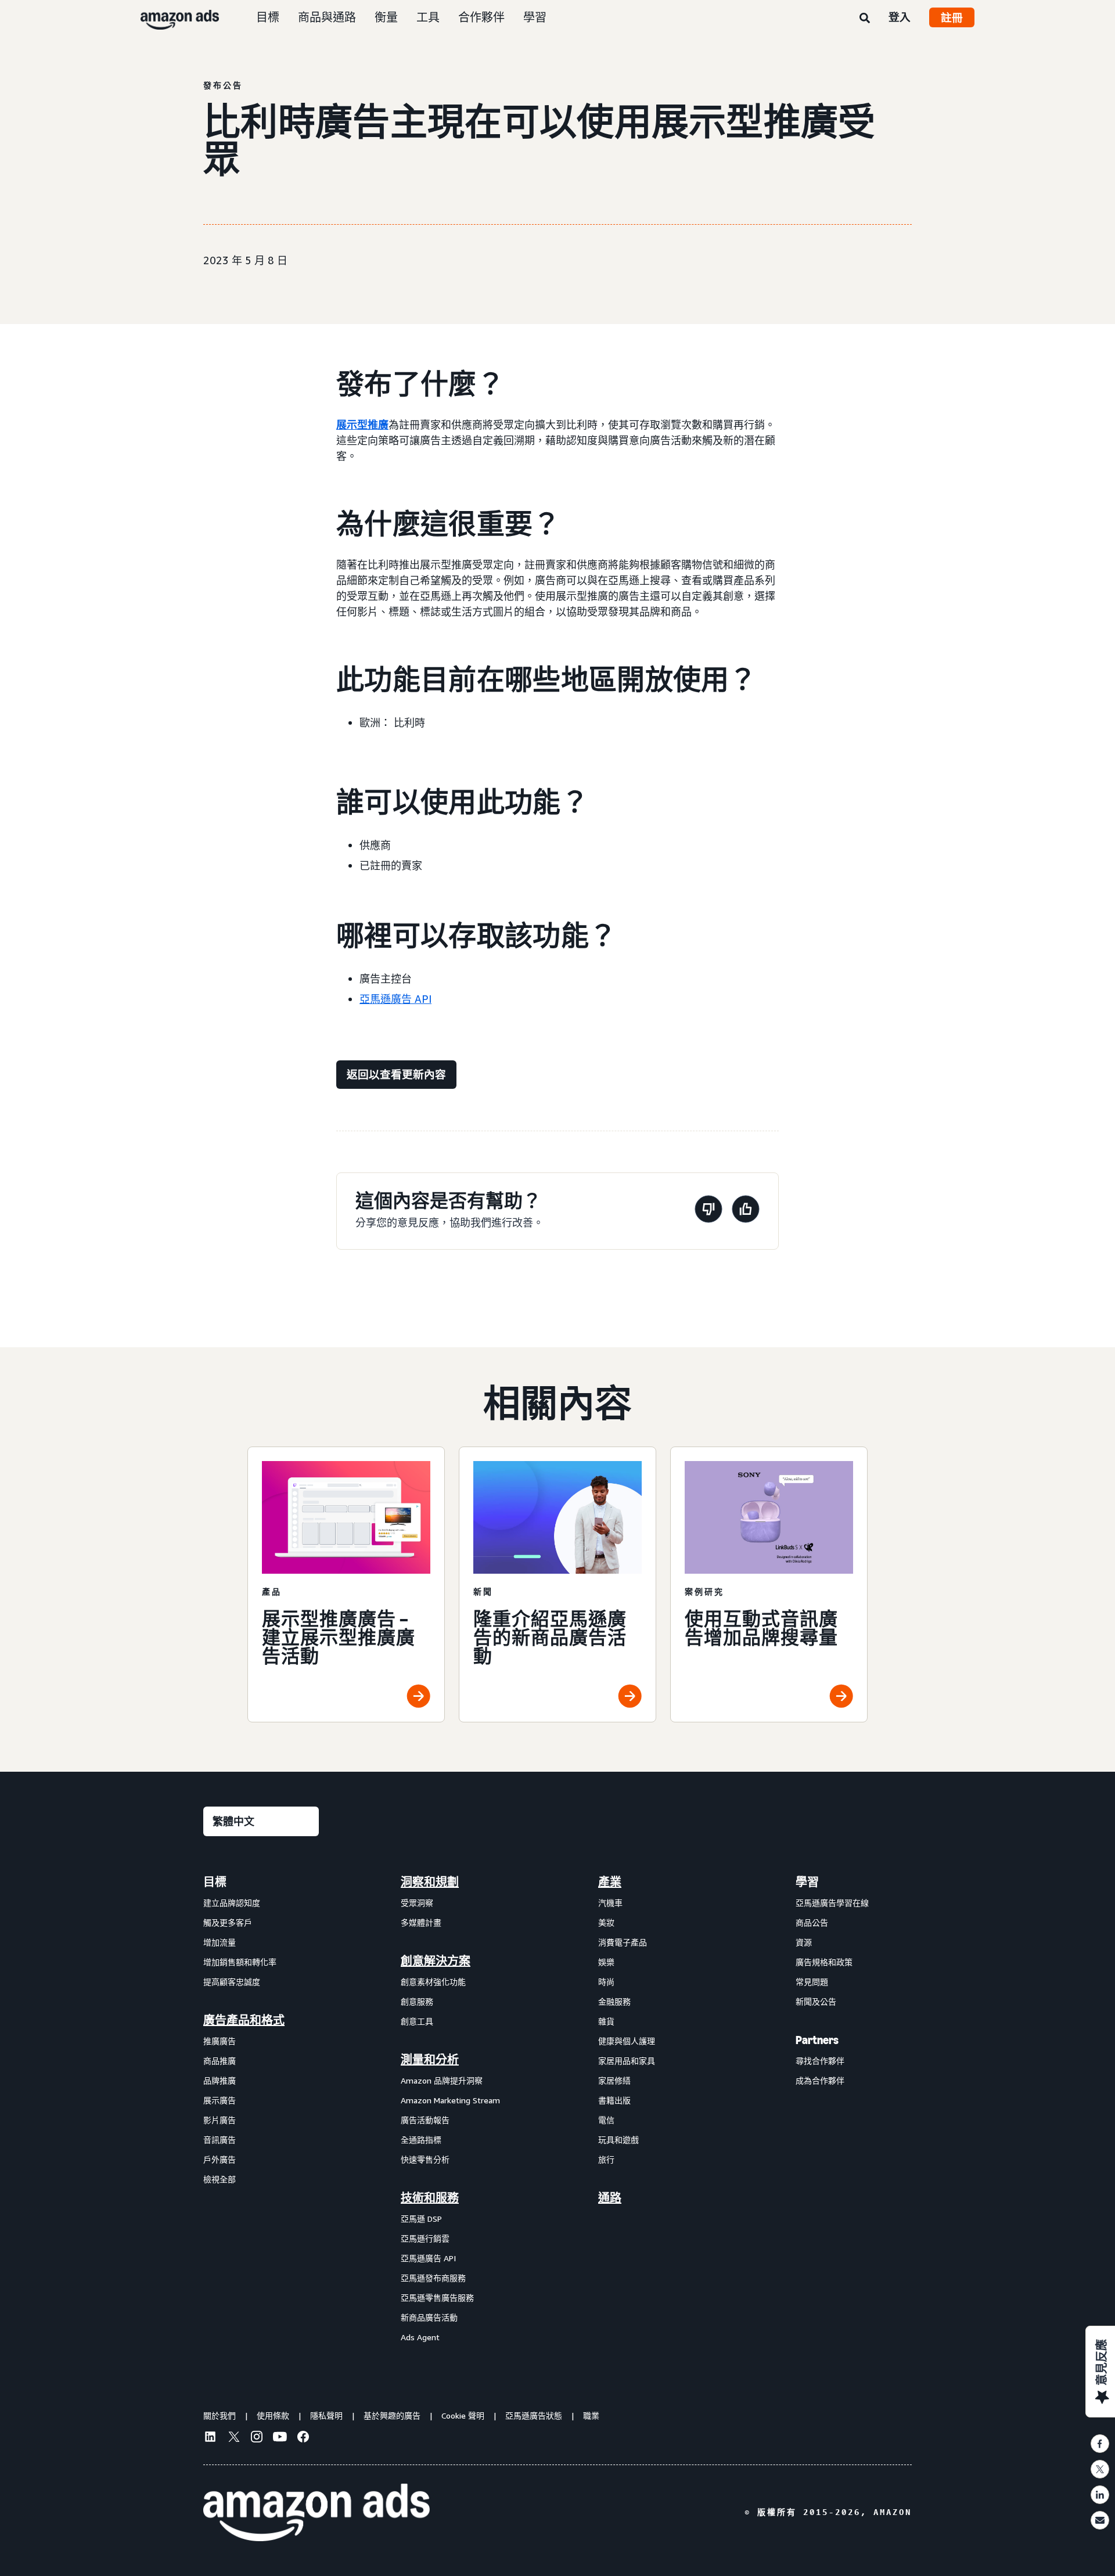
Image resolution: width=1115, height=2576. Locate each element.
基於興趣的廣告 (392, 2415)
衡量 (386, 17)
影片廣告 (220, 2120)
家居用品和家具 (627, 2061)
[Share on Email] (1100, 2520)
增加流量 (220, 1942)
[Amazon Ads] (170, 17)
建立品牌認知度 (232, 1903)
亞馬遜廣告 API (395, 999)
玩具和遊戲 (618, 2140)
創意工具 (417, 2021)
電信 (606, 2120)
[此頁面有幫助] (746, 1211)
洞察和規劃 (430, 1882)
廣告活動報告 (425, 2120)
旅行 (606, 2159)
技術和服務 (430, 2198)
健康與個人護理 (627, 2041)
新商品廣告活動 (429, 2317)
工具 (428, 17)
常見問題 (812, 1982)
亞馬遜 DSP (421, 2219)
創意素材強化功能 (433, 1982)
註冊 (952, 17)
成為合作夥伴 (820, 2080)
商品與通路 (327, 17)
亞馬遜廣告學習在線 (832, 1903)
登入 (900, 17)
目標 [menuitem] (215, 1882)
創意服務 (417, 2001)
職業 (591, 2415)
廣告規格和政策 (824, 1962)
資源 (804, 1942)
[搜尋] (865, 19)
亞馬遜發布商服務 (433, 2278)
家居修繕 (614, 2080)
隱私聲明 (326, 2415)
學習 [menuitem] (807, 1882)
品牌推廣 (220, 2080)
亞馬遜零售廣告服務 (437, 2298)
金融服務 (614, 2001)
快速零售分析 (425, 2159)
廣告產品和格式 (244, 2020)
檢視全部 (220, 2179)
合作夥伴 (481, 17)
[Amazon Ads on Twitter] (233, 2438)
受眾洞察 (417, 1903)
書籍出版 (614, 2100)
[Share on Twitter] (1100, 2469)
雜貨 (606, 2021)
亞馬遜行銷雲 (425, 2238)
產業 (610, 1882)
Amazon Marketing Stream (450, 2100)
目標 (268, 17)
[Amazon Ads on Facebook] (303, 2438)
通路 (610, 2198)
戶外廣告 (220, 2159)
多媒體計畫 (421, 1922)
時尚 (606, 1982)
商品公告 (812, 1922)
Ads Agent (420, 2337)
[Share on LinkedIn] (1100, 2495)
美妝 (606, 1922)
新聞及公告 (816, 2001)
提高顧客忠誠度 (232, 1982)
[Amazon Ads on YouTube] (280, 2438)
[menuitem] (261, 2109)
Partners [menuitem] (817, 2040)
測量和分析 (430, 2060)
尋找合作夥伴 (820, 2061)
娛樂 (606, 1962)
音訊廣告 (220, 2140)
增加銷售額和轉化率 (240, 1962)
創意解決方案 (436, 1961)
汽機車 (610, 1903)
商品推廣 (220, 2061)
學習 (535, 17)
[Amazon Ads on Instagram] (257, 2438)
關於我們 (220, 2415)
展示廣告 (220, 2100)
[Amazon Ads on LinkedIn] (210, 2438)
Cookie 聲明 (463, 2415)
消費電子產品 (623, 1942)
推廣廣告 (220, 2041)
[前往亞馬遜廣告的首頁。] (316, 2513)
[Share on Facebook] (1100, 2444)
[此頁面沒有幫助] (708, 1211)
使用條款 (273, 2415)
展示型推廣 (362, 424)
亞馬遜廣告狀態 (534, 2415)
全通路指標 (421, 2140)
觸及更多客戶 (228, 1922)
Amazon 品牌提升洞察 (442, 2080)
